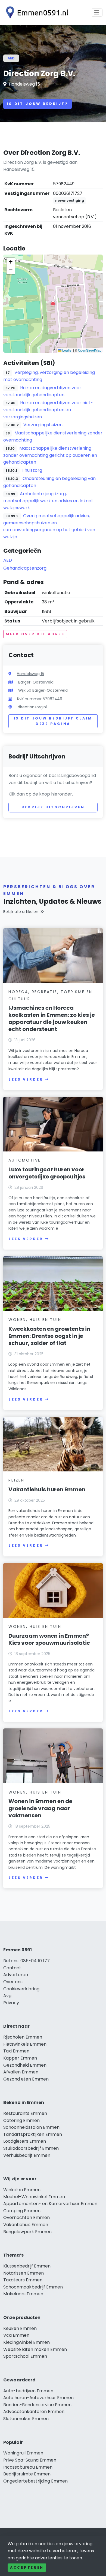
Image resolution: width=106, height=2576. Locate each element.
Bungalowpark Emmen (27, 2232)
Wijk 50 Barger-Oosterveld (43, 690)
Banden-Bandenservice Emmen (37, 2405)
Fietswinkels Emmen (25, 2044)
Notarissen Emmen (24, 2273)
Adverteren (16, 1975)
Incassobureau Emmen (28, 2467)
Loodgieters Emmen (25, 2141)
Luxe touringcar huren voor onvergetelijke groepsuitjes (47, 1173)
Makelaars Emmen (23, 2294)
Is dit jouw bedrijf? (38, 104)
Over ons (13, 1982)
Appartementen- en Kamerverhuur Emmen (50, 2204)
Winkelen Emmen (22, 2190)
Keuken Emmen (20, 2328)
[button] (53, 304)
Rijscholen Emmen (23, 2037)
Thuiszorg (32, 470)
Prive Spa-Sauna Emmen (30, 2460)
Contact (12, 1968)
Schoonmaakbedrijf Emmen (33, 2287)
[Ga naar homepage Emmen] (36, 13)
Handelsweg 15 (24, 84)
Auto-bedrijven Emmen (28, 2391)
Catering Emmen (21, 2120)
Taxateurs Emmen (23, 2280)
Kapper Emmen (20, 2058)
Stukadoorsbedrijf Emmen (31, 2148)
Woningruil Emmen (23, 2453)
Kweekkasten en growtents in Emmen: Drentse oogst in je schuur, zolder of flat (49, 1336)
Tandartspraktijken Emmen (33, 2134)
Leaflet (67, 350)
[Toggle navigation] (97, 13)
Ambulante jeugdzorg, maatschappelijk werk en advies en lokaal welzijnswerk (48, 501)
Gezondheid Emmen (25, 2065)
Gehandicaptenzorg (25, 568)
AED (11, 58)
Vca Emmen (16, 2335)
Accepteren (27, 2567)
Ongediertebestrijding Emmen (35, 2481)
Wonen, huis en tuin (35, 1320)
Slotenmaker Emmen (26, 2419)
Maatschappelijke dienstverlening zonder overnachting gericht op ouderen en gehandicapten (50, 455)
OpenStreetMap (90, 350)
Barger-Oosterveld (36, 682)
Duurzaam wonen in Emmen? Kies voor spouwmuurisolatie (49, 1639)
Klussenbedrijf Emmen (27, 2266)
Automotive (25, 1160)
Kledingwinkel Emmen (26, 2342)
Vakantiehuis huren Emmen (47, 1489)
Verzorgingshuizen (43, 425)
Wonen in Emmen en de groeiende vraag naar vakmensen (40, 1808)
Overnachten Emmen (26, 2217)
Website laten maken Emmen (35, 2349)
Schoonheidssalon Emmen (31, 2127)
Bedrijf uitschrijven (53, 807)
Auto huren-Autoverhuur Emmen (38, 2398)
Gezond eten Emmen (26, 2079)
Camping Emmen (22, 2211)
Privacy (11, 2003)
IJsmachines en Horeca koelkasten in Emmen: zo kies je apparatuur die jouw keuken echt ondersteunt (52, 1018)
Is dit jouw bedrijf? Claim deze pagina (53, 721)
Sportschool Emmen (25, 2356)
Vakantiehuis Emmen (26, 2225)
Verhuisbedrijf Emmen (27, 2155)
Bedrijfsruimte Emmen (27, 2474)
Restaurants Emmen (25, 2113)
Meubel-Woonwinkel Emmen (34, 2197)
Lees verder (26, 1079)
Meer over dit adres (35, 634)
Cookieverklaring (21, 1989)
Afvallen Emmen (21, 2072)
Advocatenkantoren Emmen (34, 2412)
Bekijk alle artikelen (21, 912)
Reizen (16, 1480)
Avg (7, 1996)
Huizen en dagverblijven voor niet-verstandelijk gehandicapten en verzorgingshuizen (48, 410)
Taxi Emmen (16, 2051)
